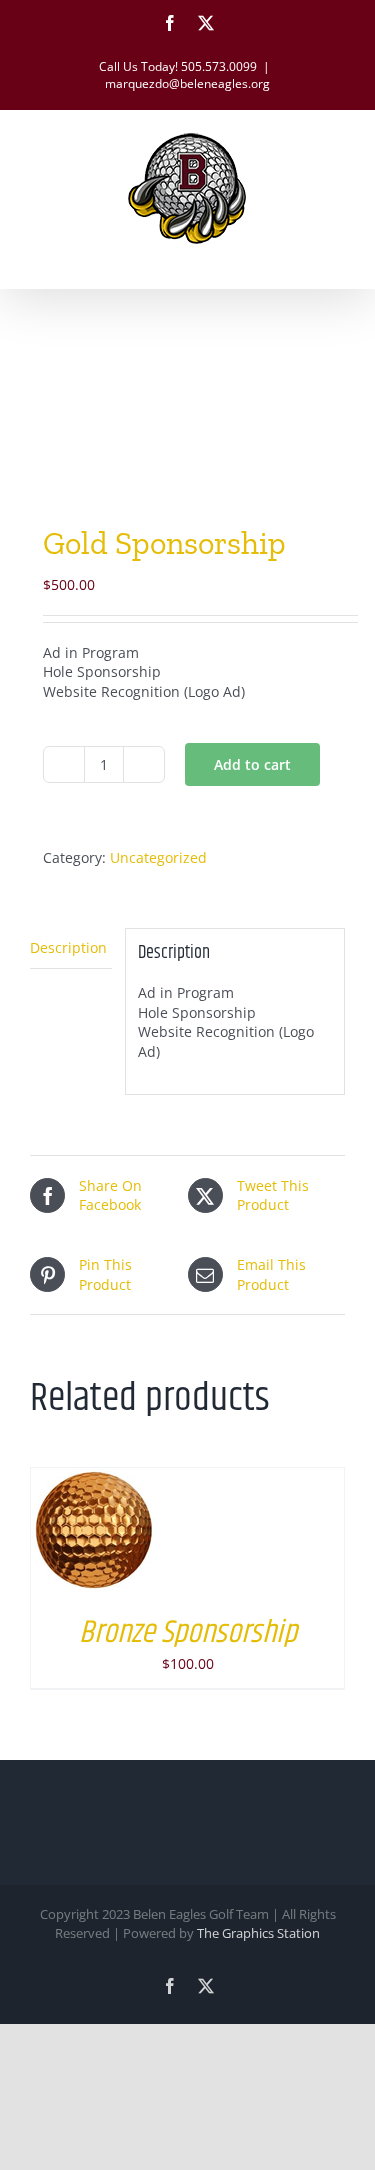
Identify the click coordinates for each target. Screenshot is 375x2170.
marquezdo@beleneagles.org (187, 83)
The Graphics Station (258, 1933)
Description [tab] (68, 947)
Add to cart (252, 764)
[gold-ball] (187, 411)
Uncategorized (158, 857)
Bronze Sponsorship (188, 1632)
